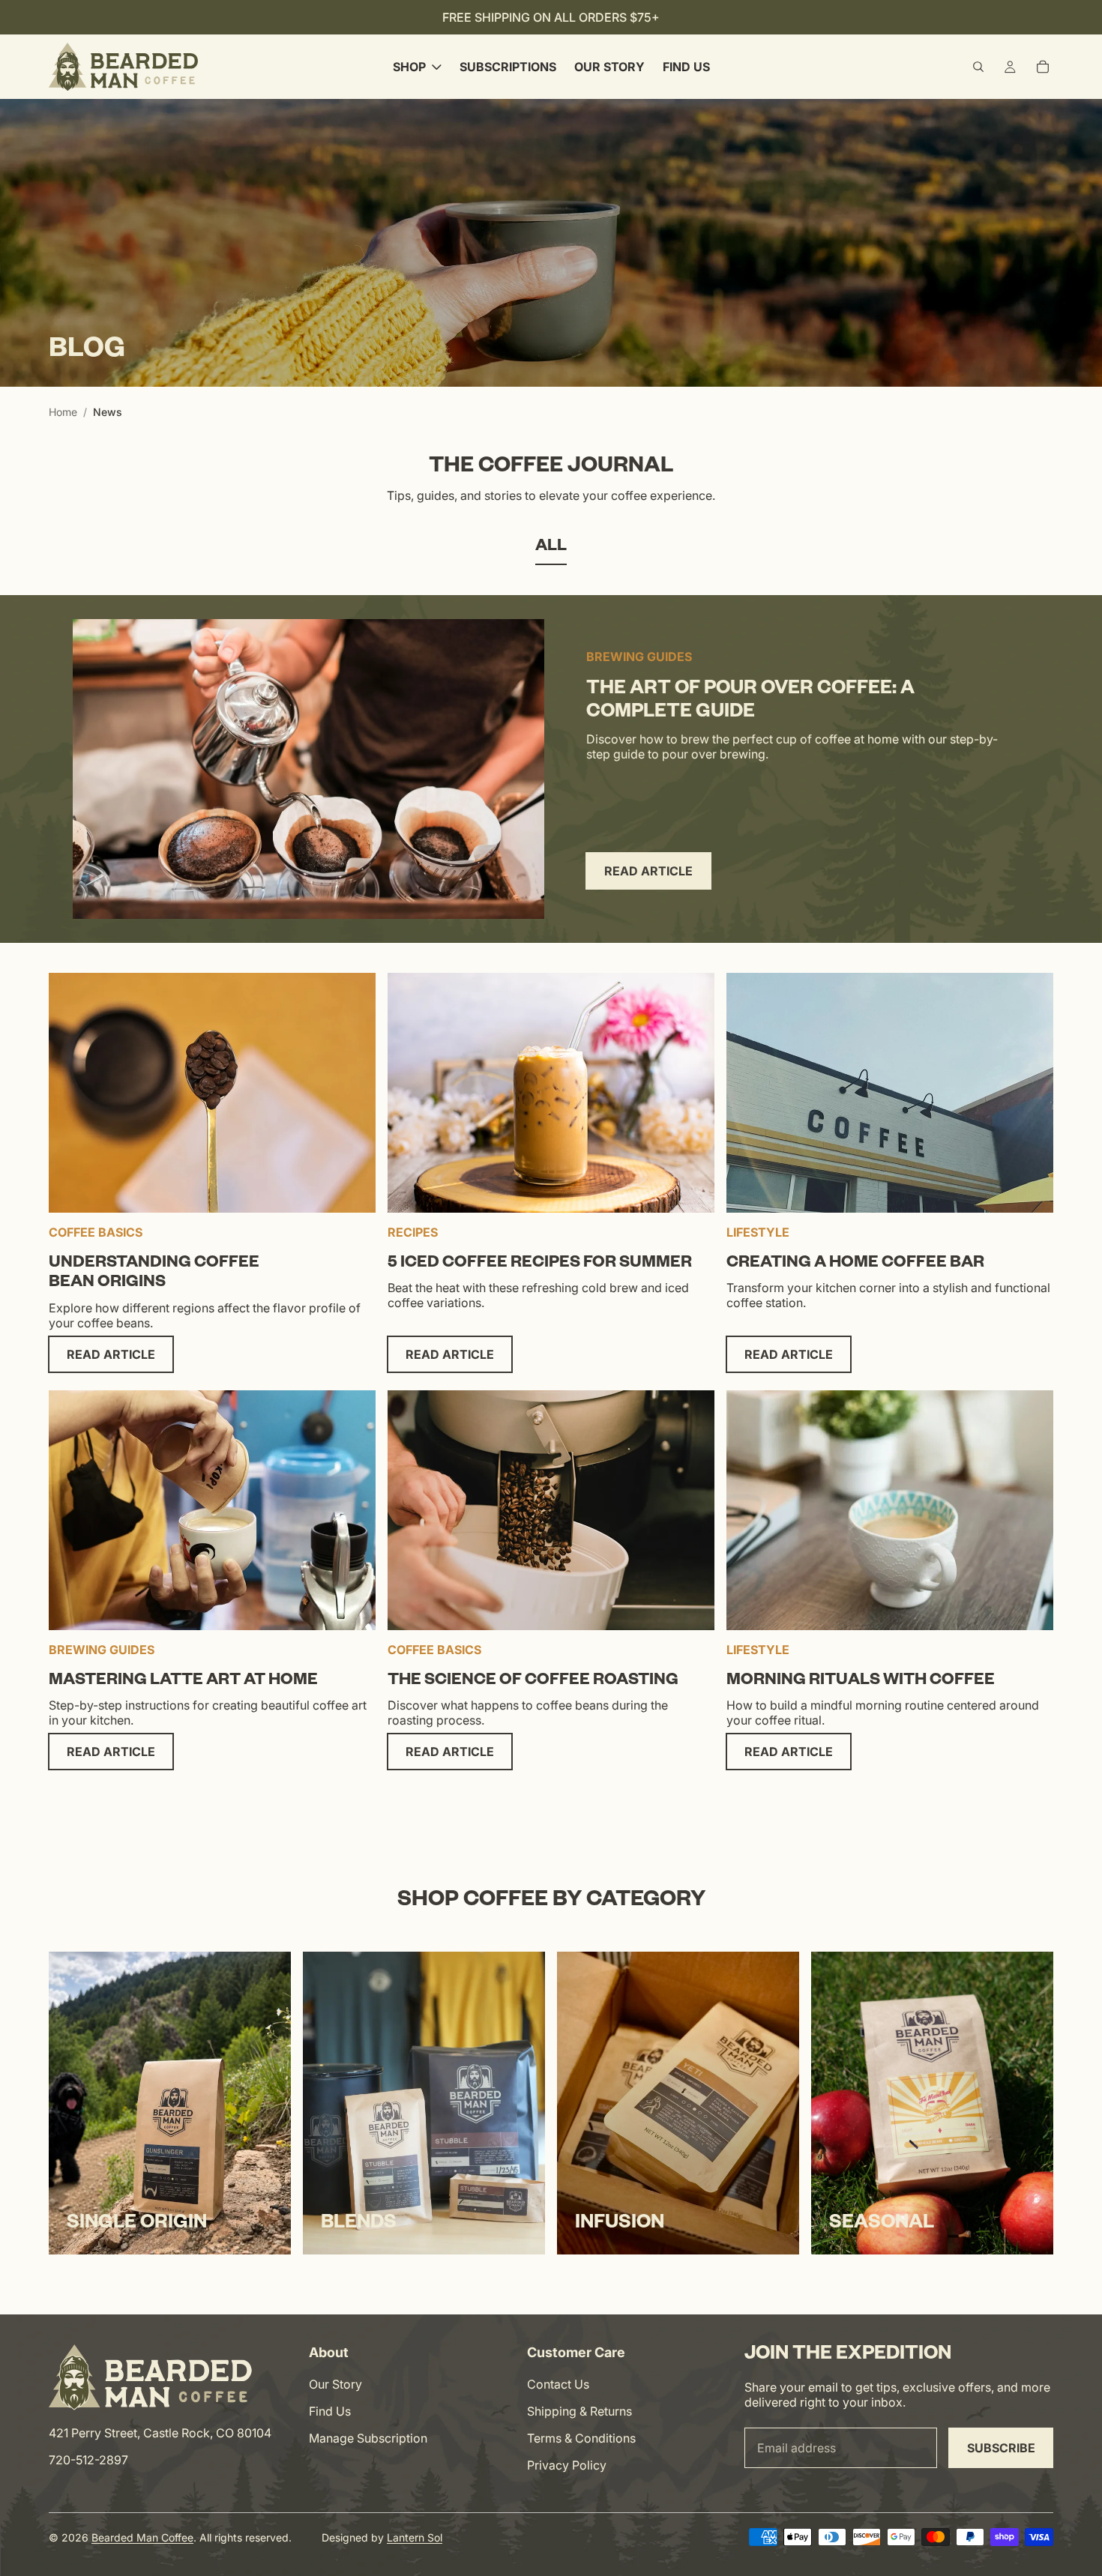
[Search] (978, 67)
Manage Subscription (368, 2438)
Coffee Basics (96, 1232)
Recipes (413, 1232)
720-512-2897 (88, 2460)
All (551, 548)
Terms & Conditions (581, 2438)
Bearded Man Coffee (142, 2537)
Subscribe (1001, 2448)
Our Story (335, 2384)
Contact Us (558, 2384)
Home (63, 412)
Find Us (330, 2411)
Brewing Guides (639, 657)
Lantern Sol (415, 2537)
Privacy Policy (567, 2465)
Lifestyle (758, 1232)
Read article (648, 871)
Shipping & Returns (579, 2411)
